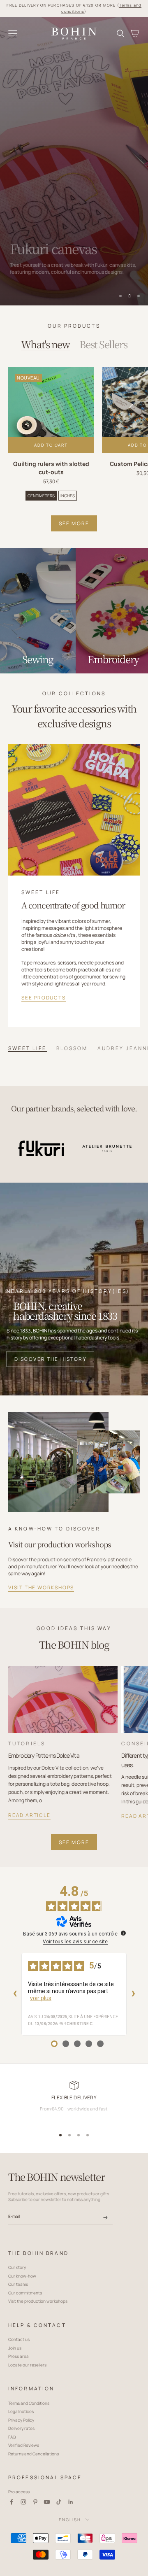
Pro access (19, 2492)
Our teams (18, 2284)
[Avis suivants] (133, 1994)
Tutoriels (27, 1743)
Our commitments (25, 2293)
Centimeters (41, 496)
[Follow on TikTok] (59, 2502)
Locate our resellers (27, 2365)
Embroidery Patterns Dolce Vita (44, 1755)
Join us (15, 2348)
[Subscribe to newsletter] (105, 2218)
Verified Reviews (24, 2445)
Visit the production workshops (38, 2301)
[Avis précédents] (15, 1994)
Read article (29, 1815)
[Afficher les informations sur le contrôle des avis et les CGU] (123, 1933)
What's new (45, 344)
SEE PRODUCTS (44, 998)
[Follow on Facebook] (12, 2502)
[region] (74, 161)
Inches (68, 496)
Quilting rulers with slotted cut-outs (51, 468)
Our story (17, 2267)
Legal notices (21, 2411)
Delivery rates (21, 2428)
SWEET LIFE (27, 1048)
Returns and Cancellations (34, 2454)
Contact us (19, 2339)
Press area (18, 2356)
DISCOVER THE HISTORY (51, 1359)
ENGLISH (70, 2520)
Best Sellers (103, 344)
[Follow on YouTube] (47, 2502)
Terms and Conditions (29, 2403)
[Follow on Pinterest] (35, 2502)
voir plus (41, 1998)
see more (74, 1842)
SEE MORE (74, 523)
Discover (33, 287)
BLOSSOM (72, 1048)
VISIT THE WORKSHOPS (41, 1587)
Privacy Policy (21, 2420)
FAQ (12, 2437)
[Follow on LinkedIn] (71, 2502)
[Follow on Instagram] (23, 2502)
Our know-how (22, 2276)
